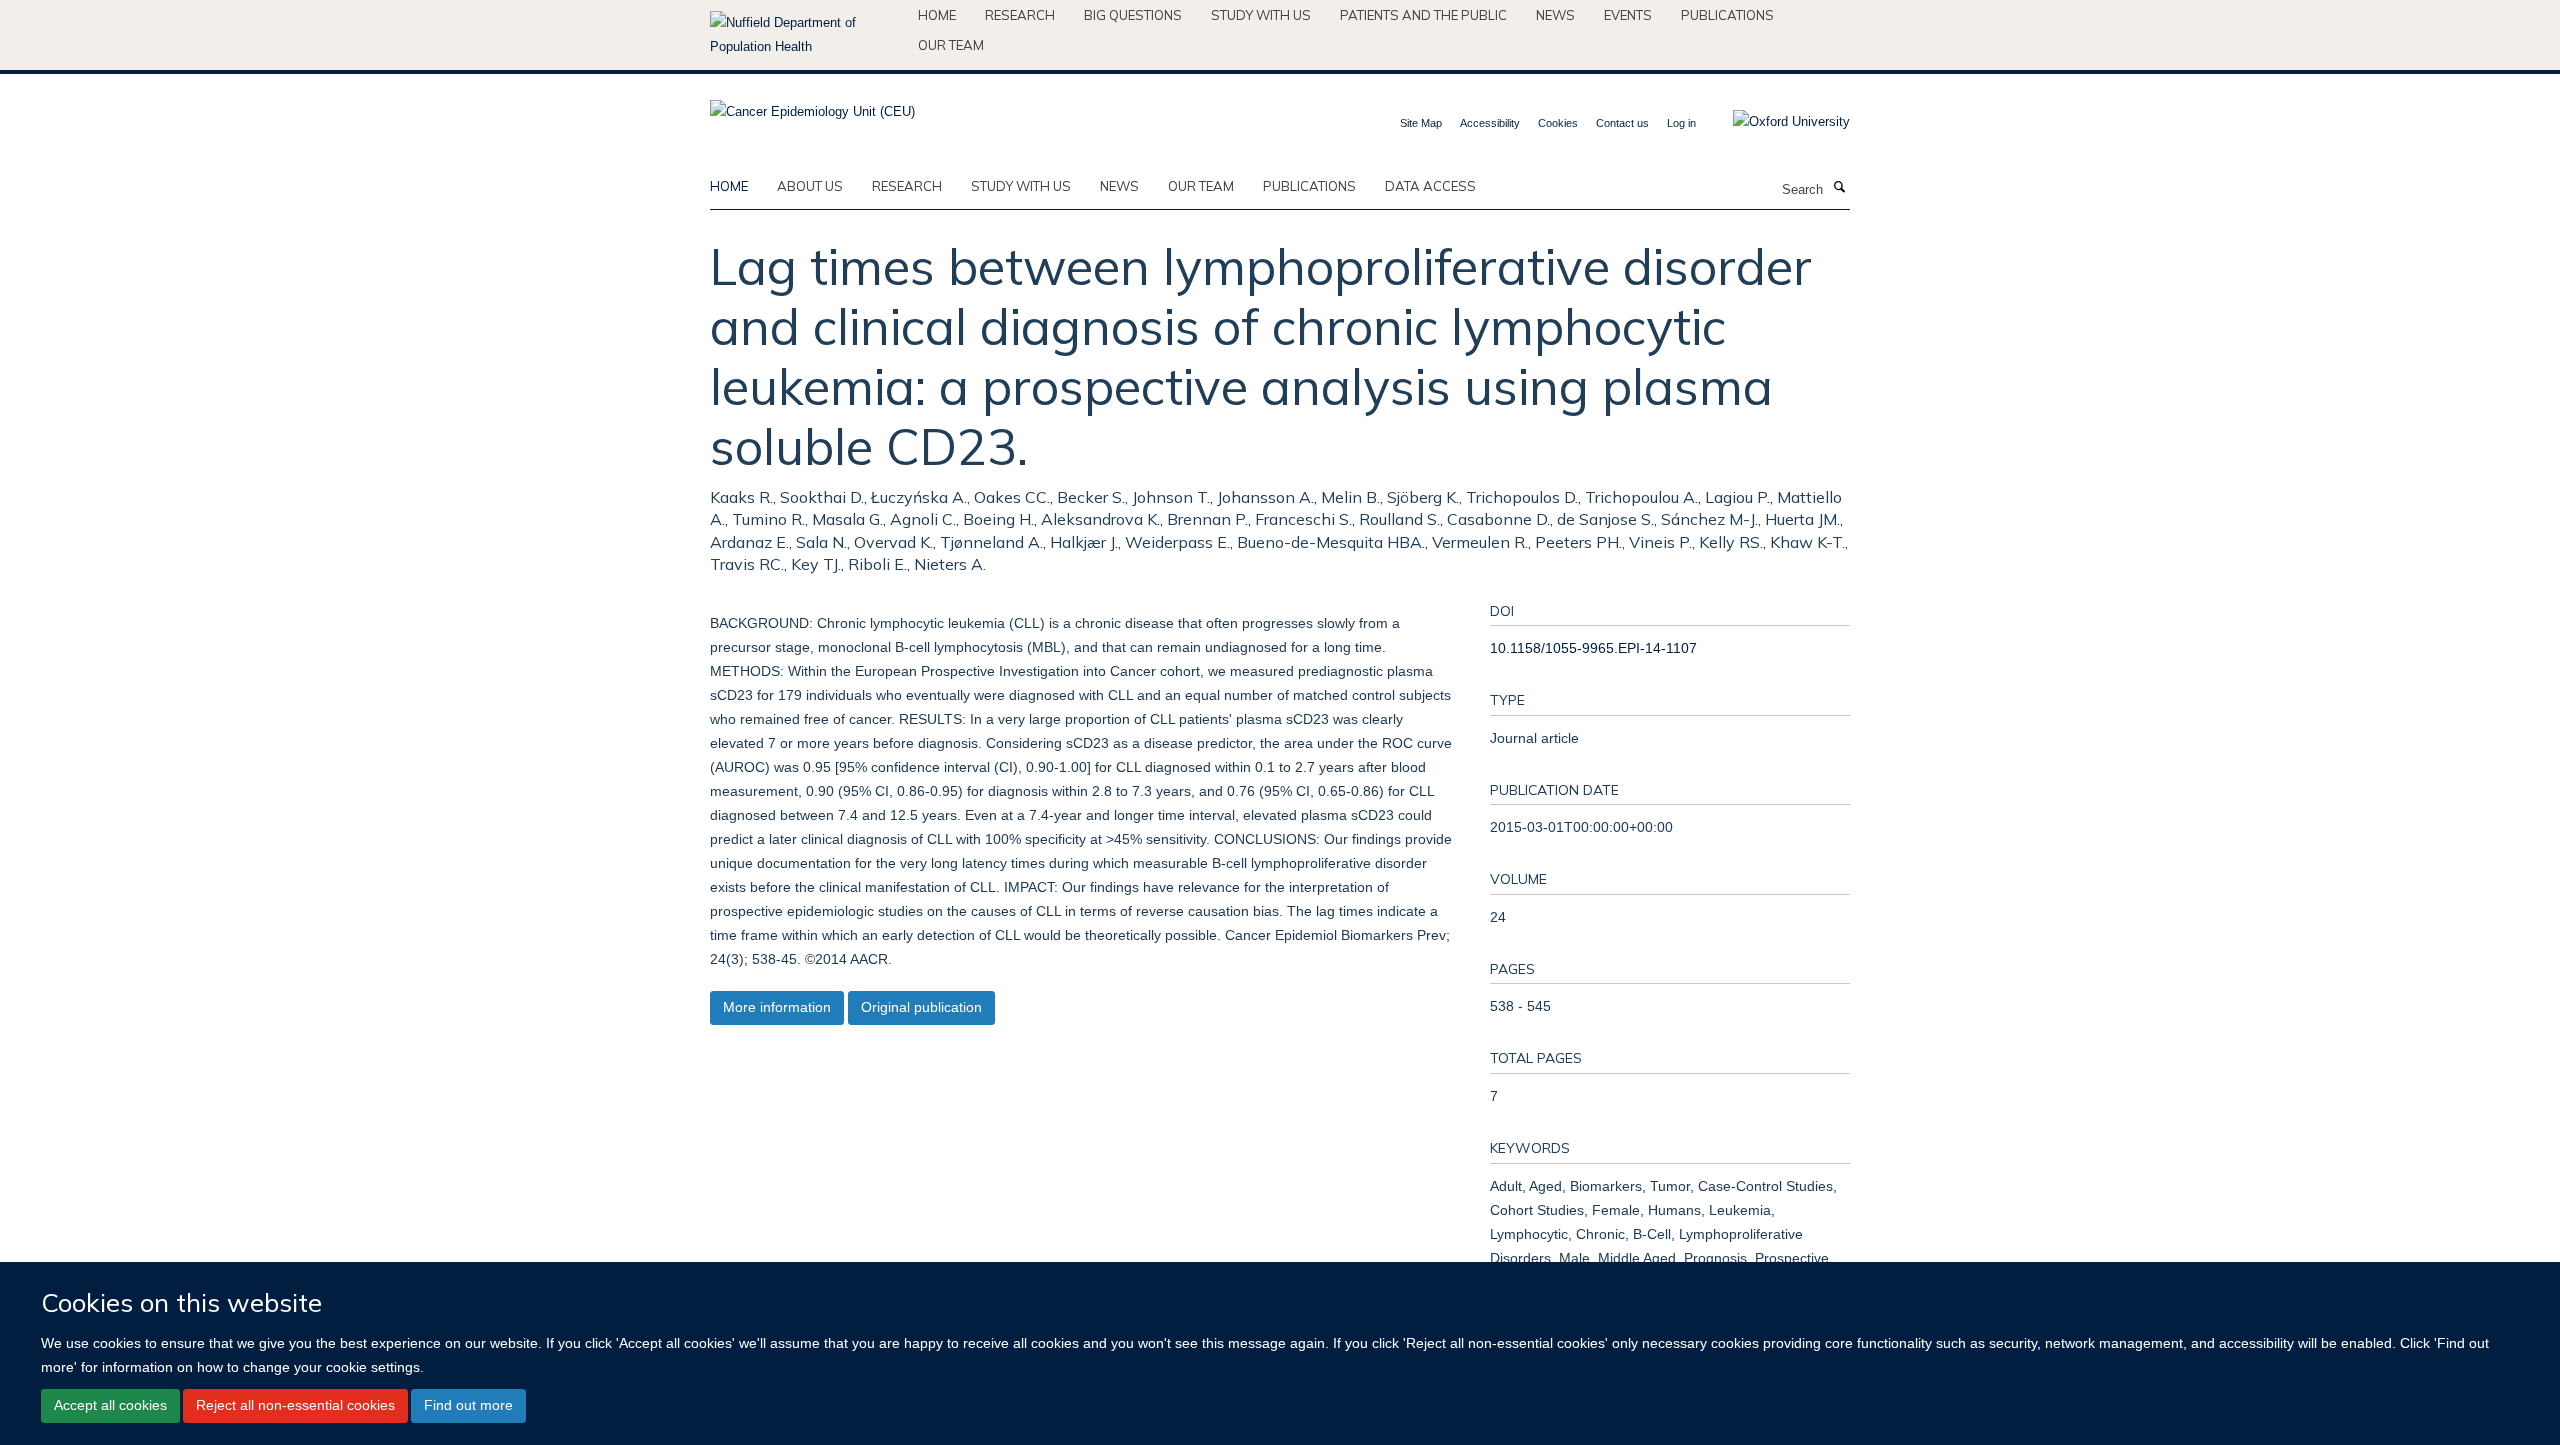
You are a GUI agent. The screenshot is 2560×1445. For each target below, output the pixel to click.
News (1555, 15)
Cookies (1558, 123)
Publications (1727, 15)
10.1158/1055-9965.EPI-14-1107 (1593, 648)
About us (810, 186)
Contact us (1622, 123)
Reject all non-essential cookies (295, 1405)
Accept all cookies (110, 1405)
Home (937, 15)
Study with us (1261, 15)
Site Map (1421, 123)
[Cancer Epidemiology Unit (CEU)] (812, 105)
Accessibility (1490, 123)
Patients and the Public (1423, 15)
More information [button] (777, 1007)
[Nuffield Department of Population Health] (806, 35)
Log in (1681, 123)
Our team (951, 45)
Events (1628, 15)
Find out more (468, 1405)
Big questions (1133, 15)
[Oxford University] (1776, 122)
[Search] (1839, 188)
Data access (1430, 186)
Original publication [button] (921, 1007)
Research (1020, 15)
